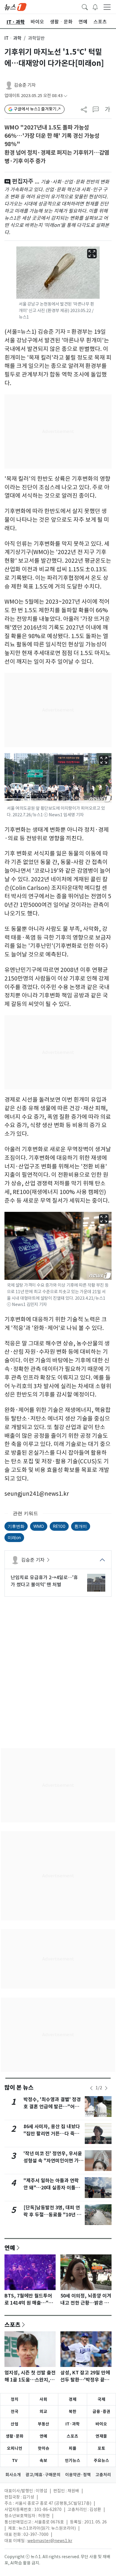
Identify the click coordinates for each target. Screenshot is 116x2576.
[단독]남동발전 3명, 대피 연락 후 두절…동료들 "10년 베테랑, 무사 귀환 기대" (52, 2215)
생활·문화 (15, 2436)
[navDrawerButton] (107, 7)
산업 (15, 2424)
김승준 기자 (25, 85)
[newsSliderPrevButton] (91, 2088)
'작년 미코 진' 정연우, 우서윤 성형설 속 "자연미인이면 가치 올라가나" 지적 (53, 2161)
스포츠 (12, 2324)
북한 (73, 2411)
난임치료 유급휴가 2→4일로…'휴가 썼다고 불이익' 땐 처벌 (44, 1581)
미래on (14, 1537)
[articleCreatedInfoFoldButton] (65, 96)
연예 (10, 2248)
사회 (43, 2399)
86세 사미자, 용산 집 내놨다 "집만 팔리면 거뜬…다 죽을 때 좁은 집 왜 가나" (52, 2134)
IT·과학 (73, 2424)
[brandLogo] (15, 7)
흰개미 (81, 1526)
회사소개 (13, 2475)
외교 (43, 2411)
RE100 (59, 1526)
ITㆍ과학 (13, 38)
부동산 (44, 2424)
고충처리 (103, 2475)
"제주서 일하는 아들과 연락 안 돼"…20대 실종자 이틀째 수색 (52, 2188)
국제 (101, 2399)
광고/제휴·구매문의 (43, 2475)
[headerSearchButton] (85, 7)
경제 (73, 2399)
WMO (39, 1526)
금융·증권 (101, 2411)
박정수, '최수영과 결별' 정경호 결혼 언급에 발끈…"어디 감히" (52, 2107)
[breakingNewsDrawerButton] (95, 7)
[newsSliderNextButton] (106, 2088)
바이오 (101, 2424)
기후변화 (16, 1526)
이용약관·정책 (78, 2475)
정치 (15, 2399)
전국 (15, 2411)
